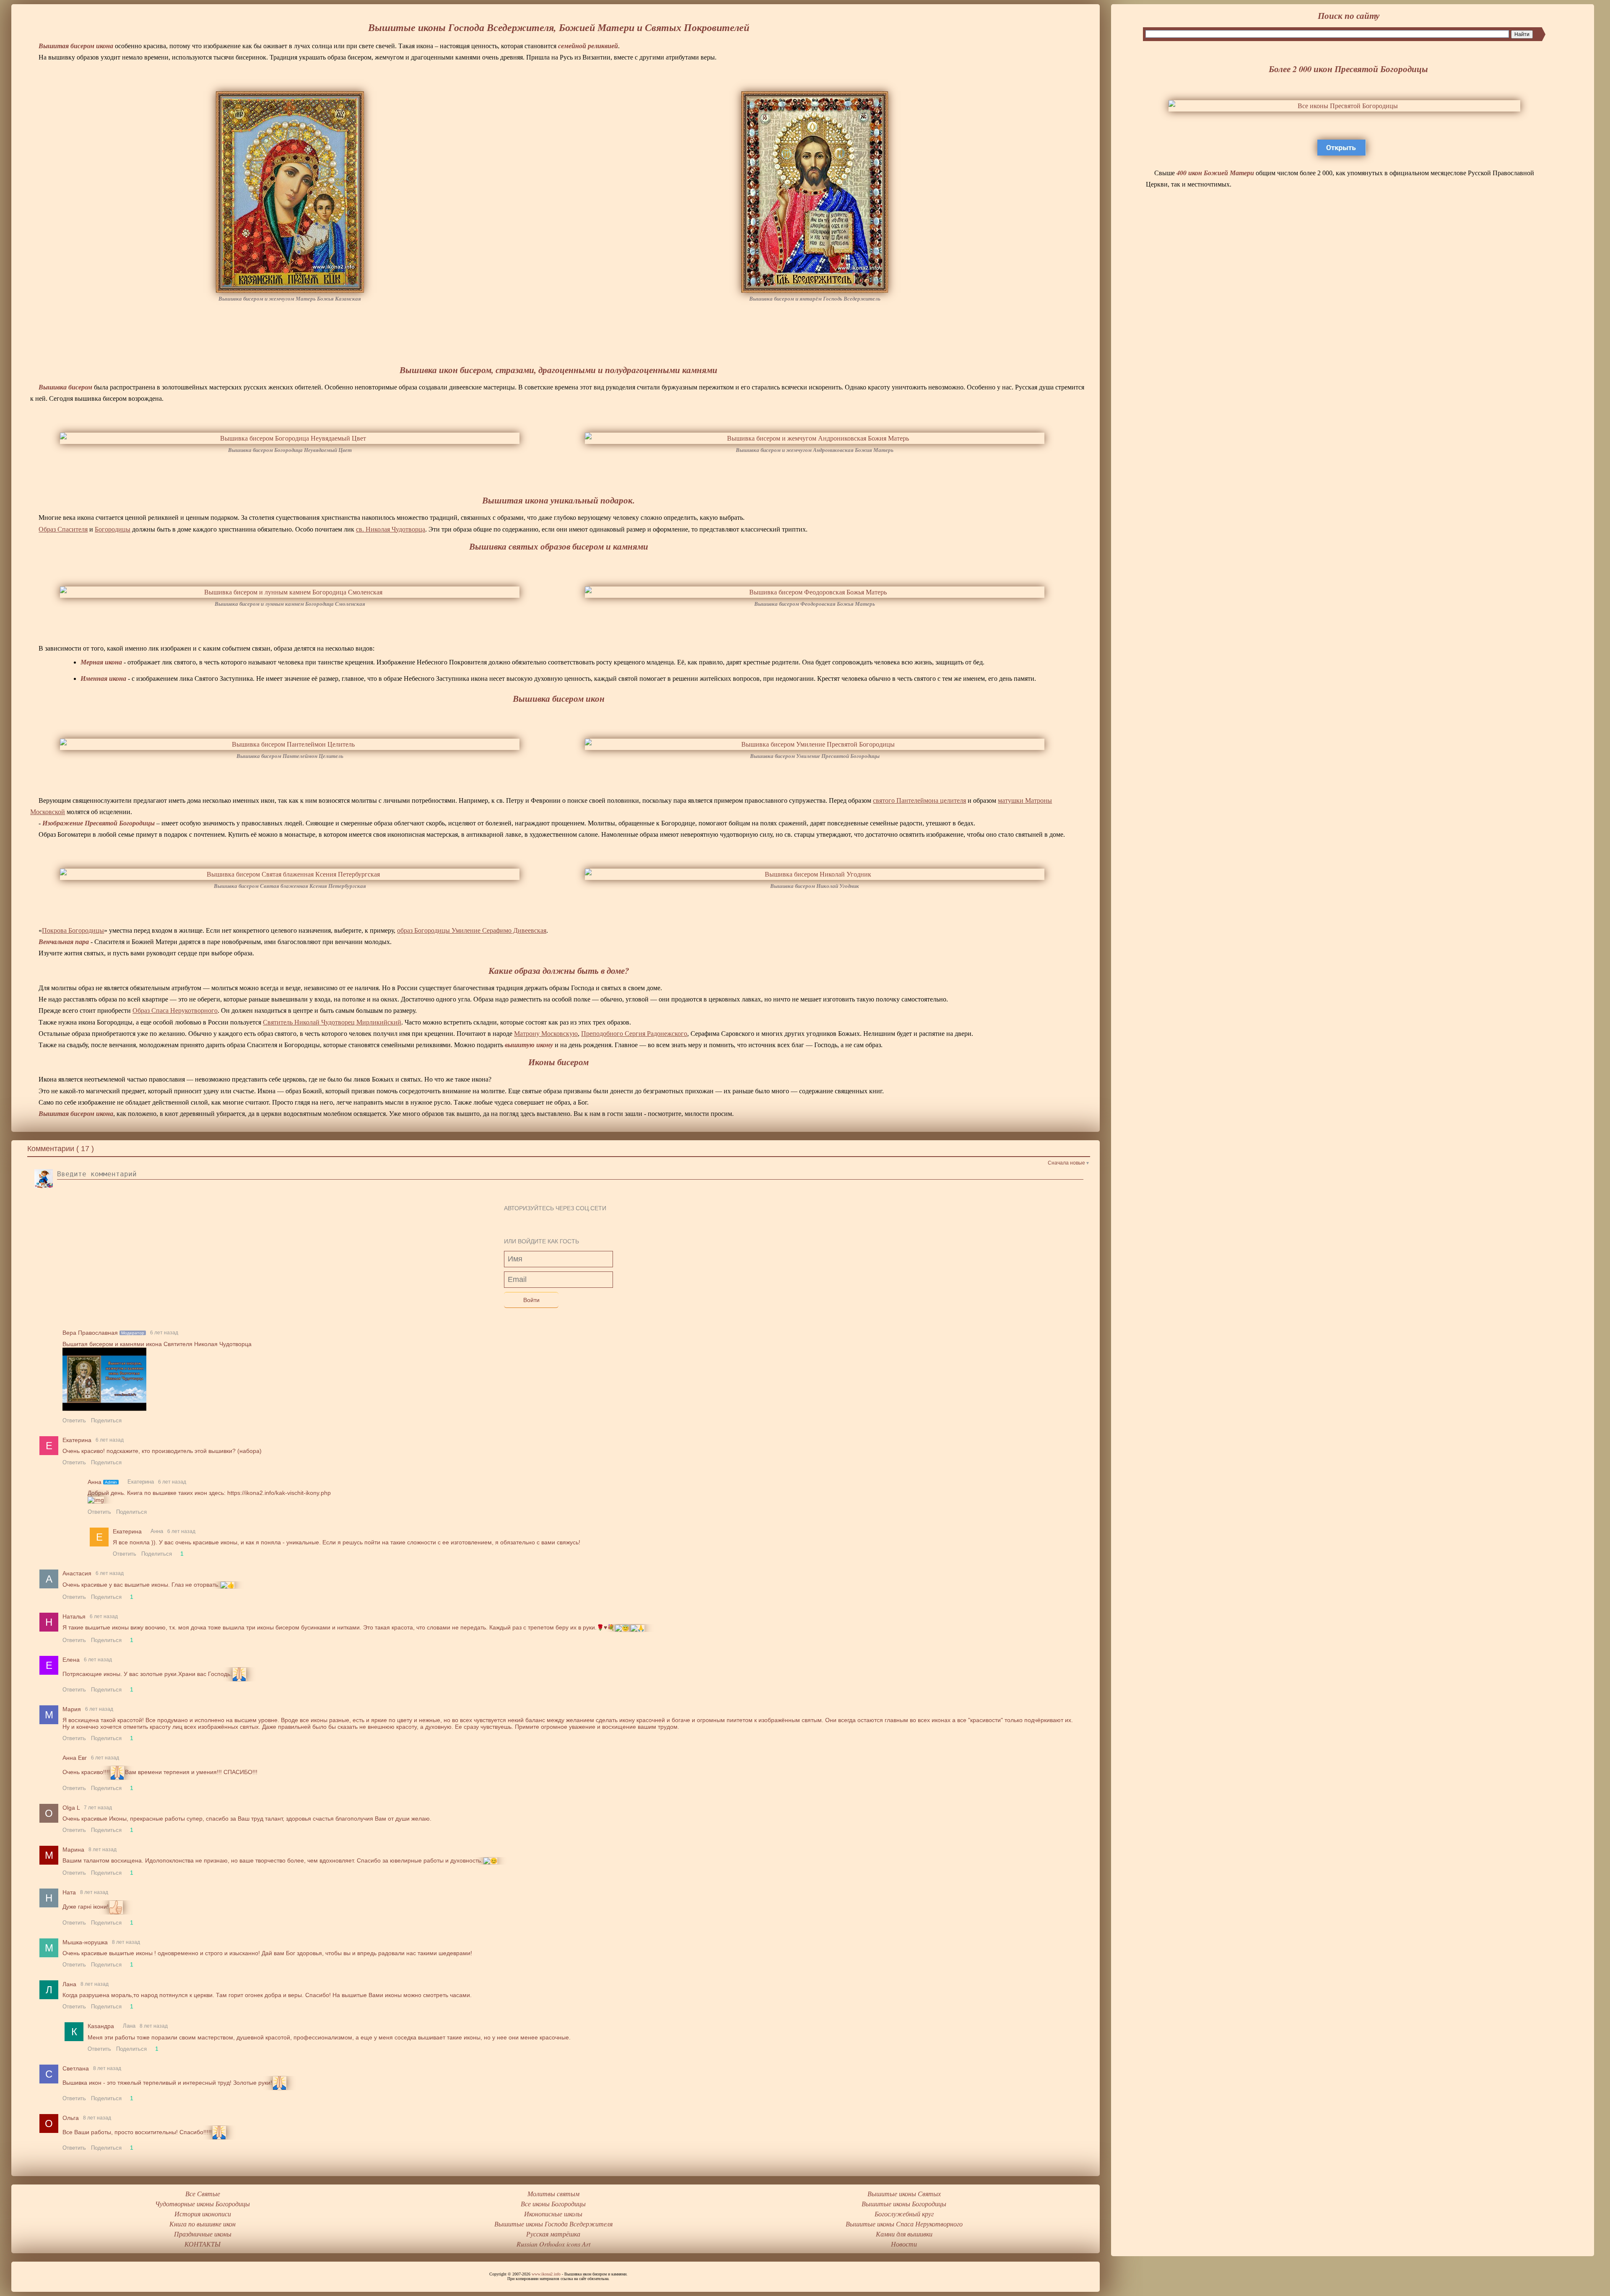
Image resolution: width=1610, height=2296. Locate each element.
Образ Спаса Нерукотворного (175, 1010)
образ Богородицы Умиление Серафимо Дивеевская (472, 930)
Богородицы (113, 529)
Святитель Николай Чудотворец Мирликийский (332, 1022)
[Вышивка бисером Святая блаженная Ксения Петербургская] (290, 874)
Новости (904, 2244)
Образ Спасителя (63, 529)
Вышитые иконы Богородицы (904, 2204)
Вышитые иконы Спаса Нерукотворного (904, 2224)
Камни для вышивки (904, 2234)
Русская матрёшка (553, 2234)
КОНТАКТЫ (203, 2244)
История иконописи (203, 2214)
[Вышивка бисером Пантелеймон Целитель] (290, 744)
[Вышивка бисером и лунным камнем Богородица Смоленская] (290, 592)
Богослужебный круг (904, 2214)
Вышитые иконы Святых (904, 2194)
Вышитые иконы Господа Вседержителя (553, 2224)
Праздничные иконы (203, 2234)
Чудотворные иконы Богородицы (203, 2204)
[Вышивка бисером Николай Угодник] (815, 874)
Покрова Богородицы (73, 930)
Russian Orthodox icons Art (553, 2244)
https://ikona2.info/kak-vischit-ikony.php (279, 1493)
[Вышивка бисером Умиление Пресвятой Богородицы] (815, 744)
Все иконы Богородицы (553, 2204)
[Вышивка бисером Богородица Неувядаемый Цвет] (290, 438)
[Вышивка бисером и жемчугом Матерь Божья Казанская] (290, 192)
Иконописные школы (553, 2214)
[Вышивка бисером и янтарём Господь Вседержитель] (815, 192)
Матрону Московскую (546, 1034)
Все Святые (203, 2194)
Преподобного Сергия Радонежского (634, 1034)
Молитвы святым (553, 2194)
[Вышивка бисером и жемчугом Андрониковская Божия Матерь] (815, 438)
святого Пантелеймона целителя (919, 800)
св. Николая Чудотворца (391, 529)
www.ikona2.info (546, 2274)
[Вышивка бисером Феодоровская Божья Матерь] (815, 592)
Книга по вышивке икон (203, 2224)
